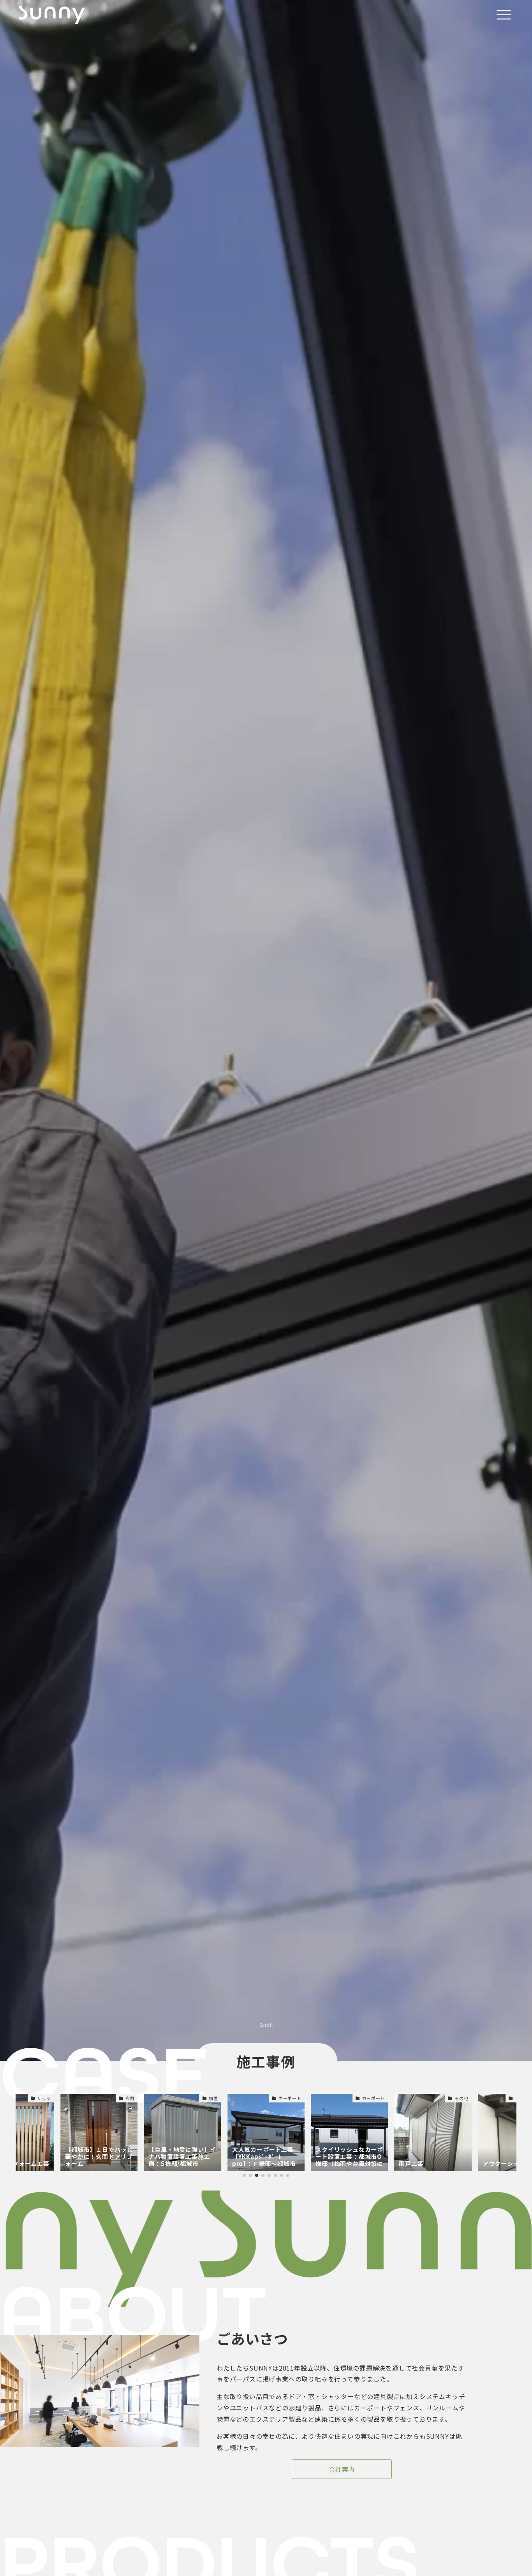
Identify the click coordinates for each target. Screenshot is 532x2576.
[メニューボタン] (504, 15)
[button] (244, 2175)
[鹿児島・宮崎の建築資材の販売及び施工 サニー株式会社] (52, 15)
